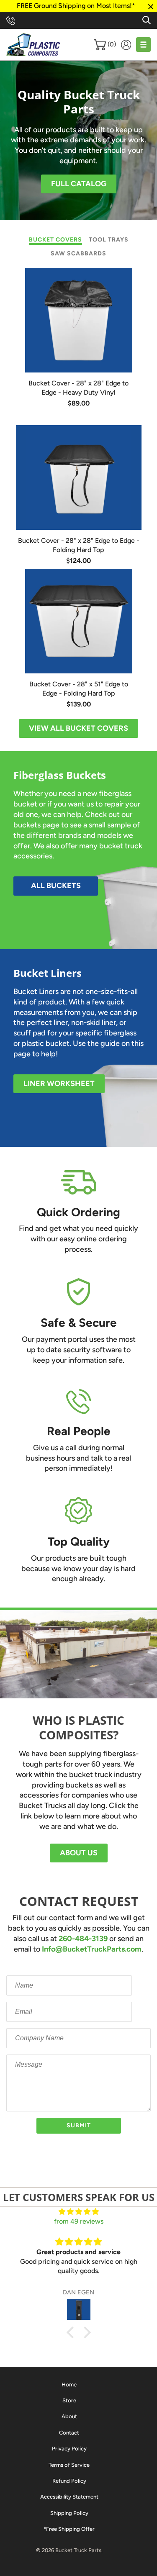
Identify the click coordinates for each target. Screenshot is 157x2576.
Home (69, 2385)
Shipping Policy (69, 2513)
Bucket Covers (55, 240)
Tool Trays (109, 240)
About (69, 2416)
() (112, 44)
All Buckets (56, 886)
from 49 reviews (79, 2221)
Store (69, 2400)
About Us (79, 1853)
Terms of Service (69, 2465)
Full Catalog (79, 184)
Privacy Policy (69, 2449)
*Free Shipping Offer (69, 2529)
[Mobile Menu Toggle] (143, 45)
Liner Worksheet (59, 1084)
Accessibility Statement (69, 2497)
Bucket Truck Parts (78, 2550)
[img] (78, 2212)
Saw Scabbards (78, 253)
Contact (69, 2433)
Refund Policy (69, 2481)
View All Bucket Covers (78, 728)
